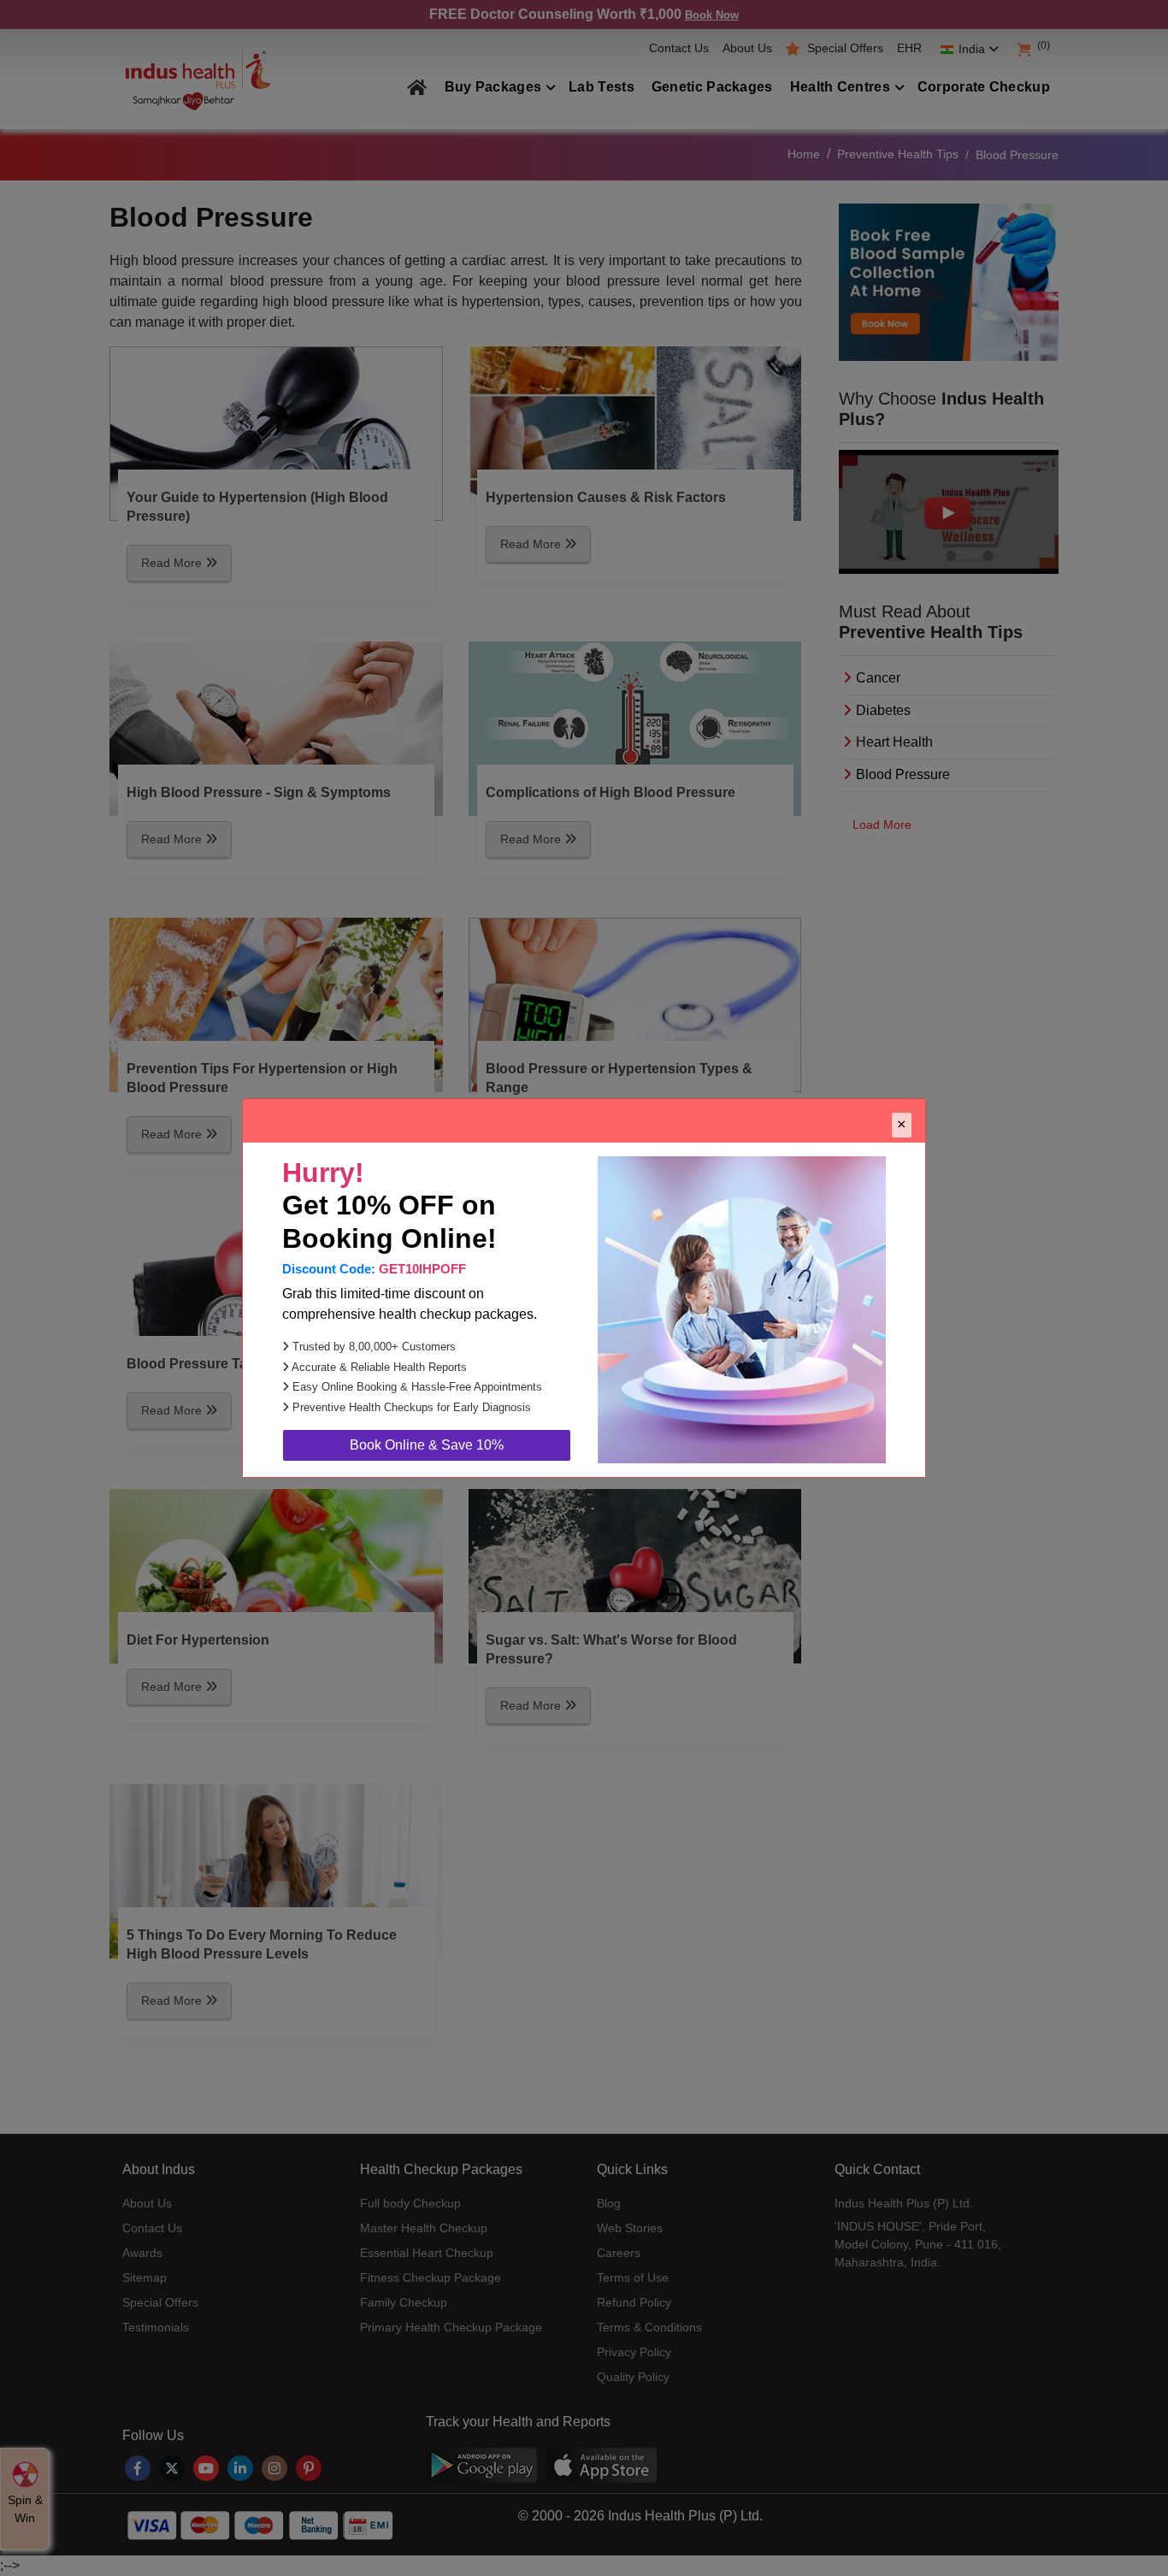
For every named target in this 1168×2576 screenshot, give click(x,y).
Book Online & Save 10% (427, 1445)
